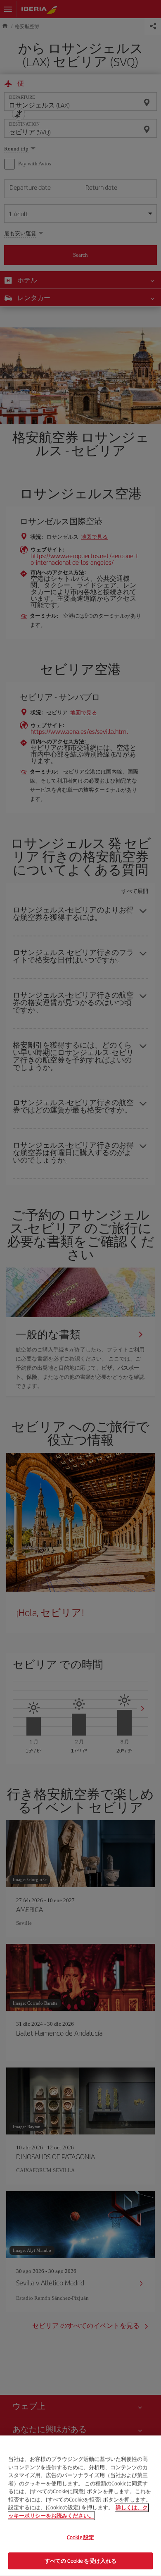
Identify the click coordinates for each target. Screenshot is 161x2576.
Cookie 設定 (80, 2537)
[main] (80, 2506)
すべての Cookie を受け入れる (80, 2560)
